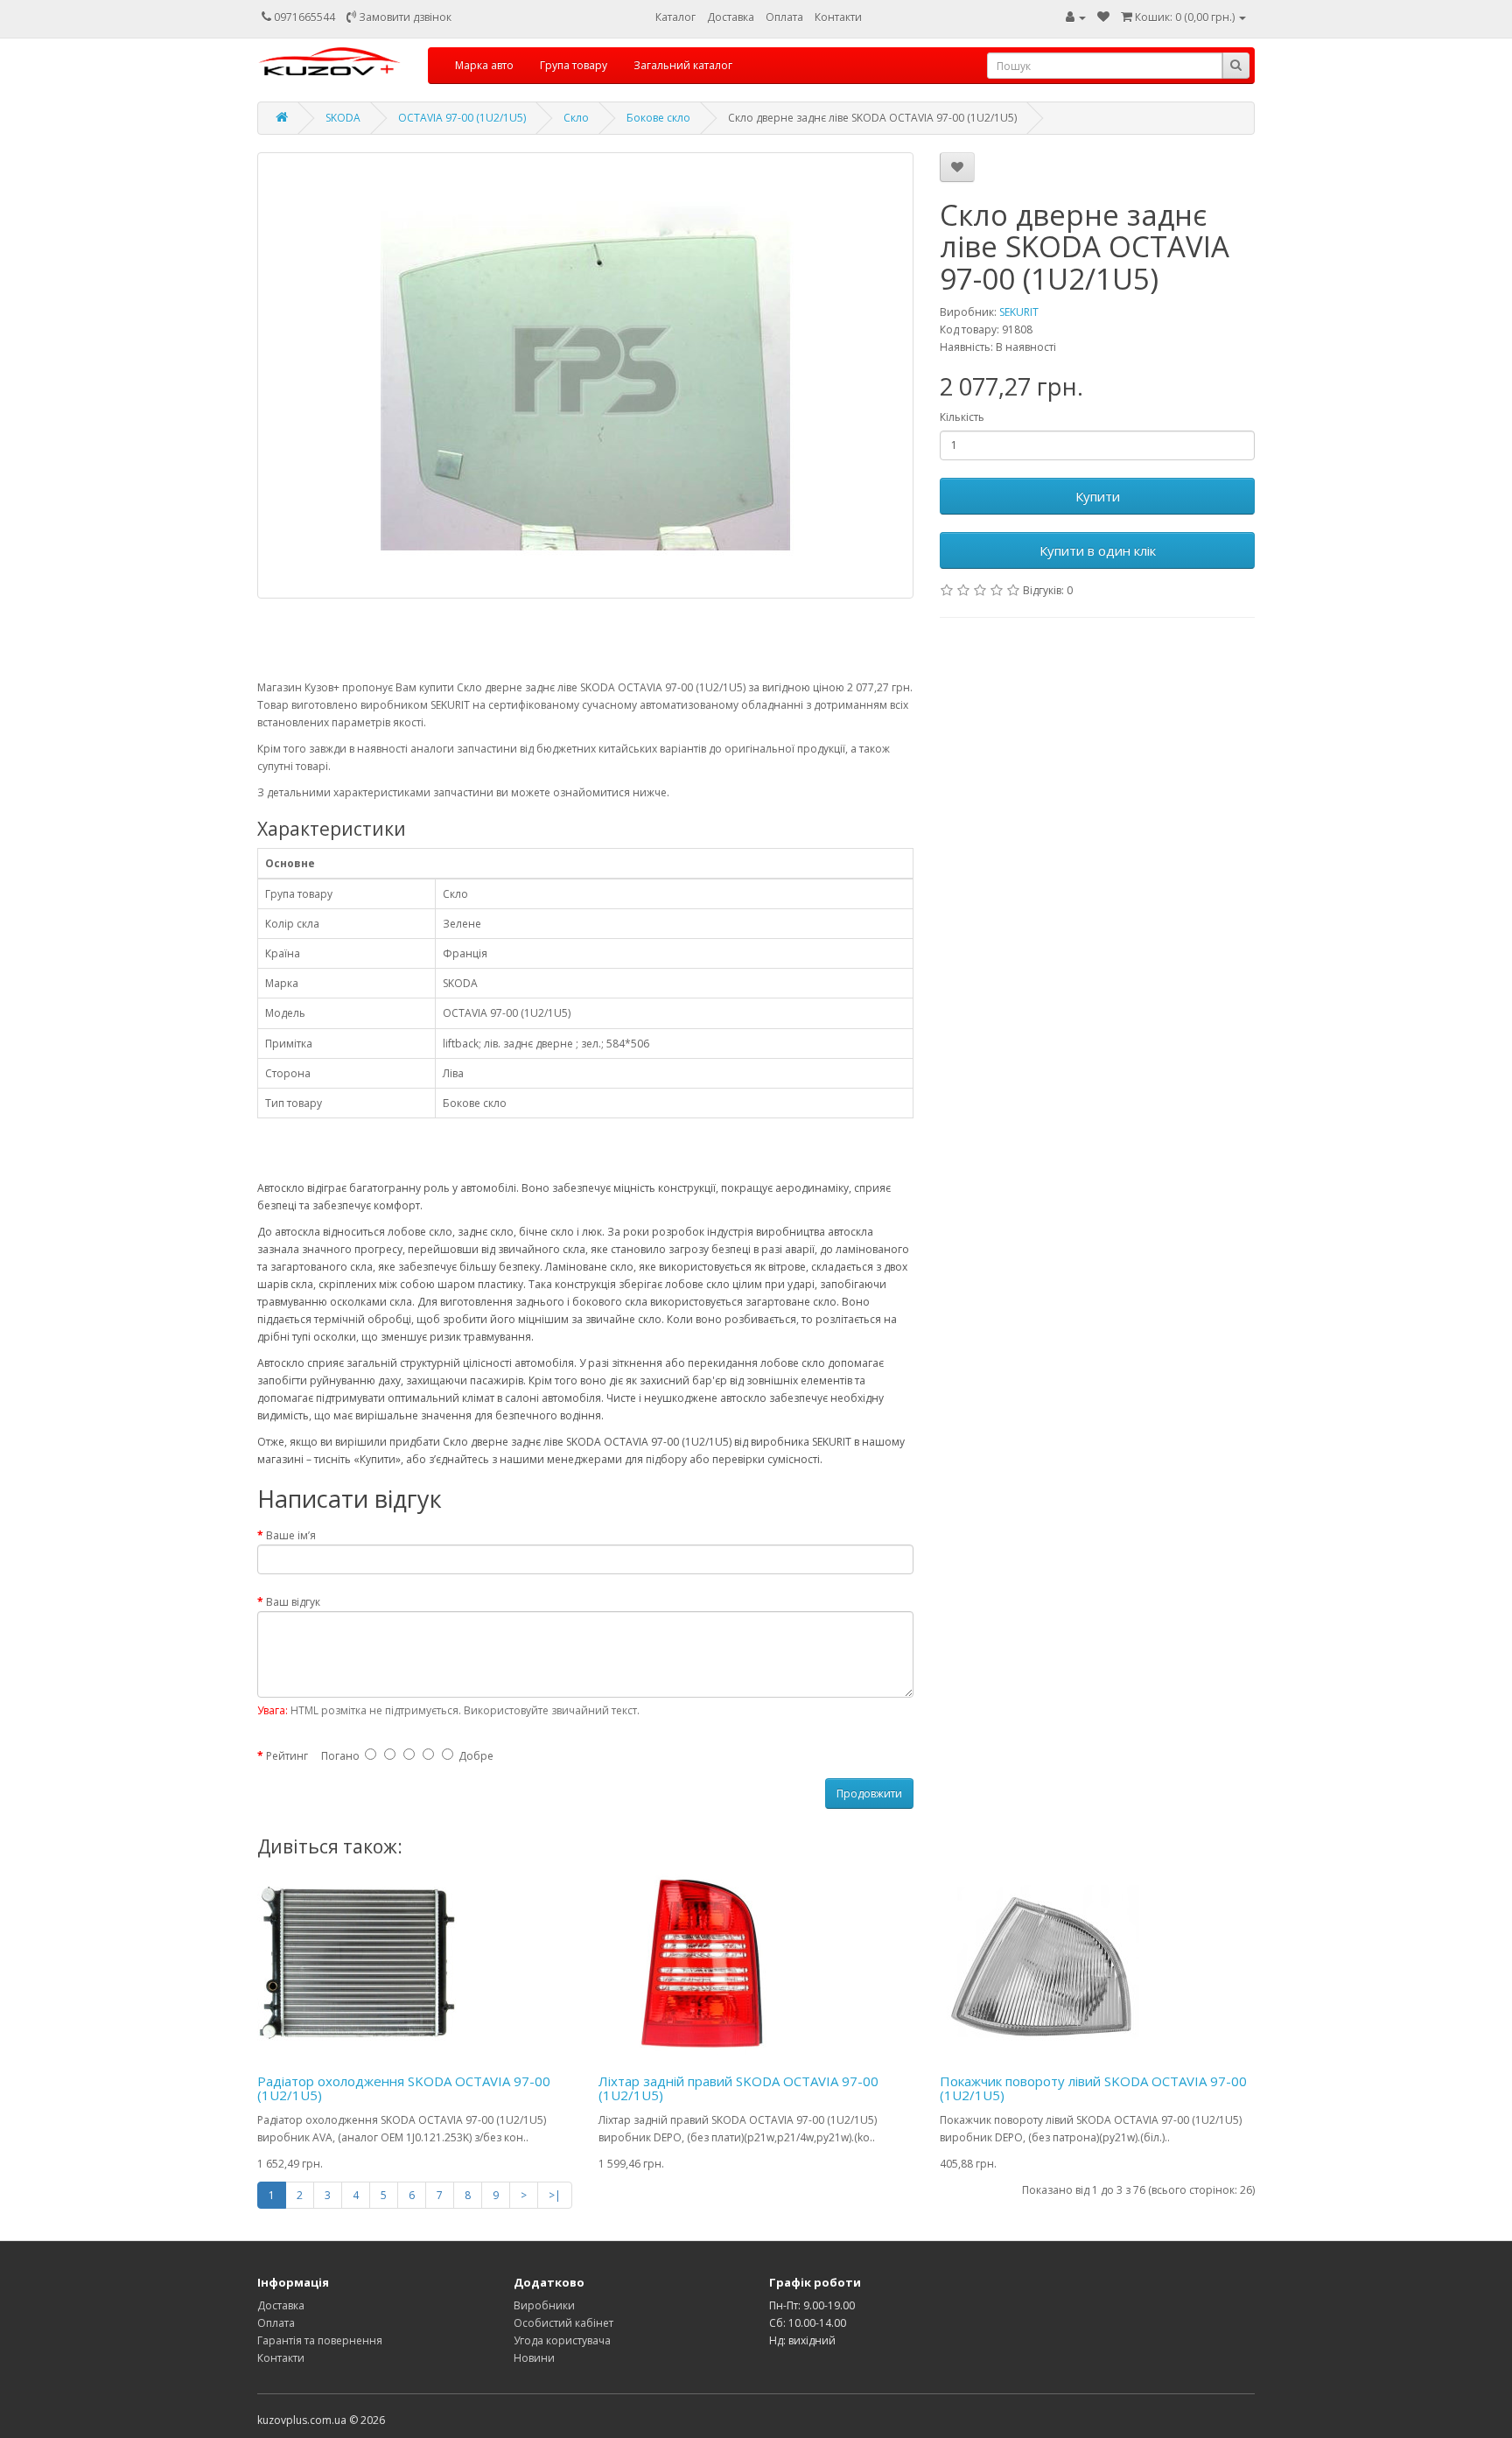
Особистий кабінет (563, 2323)
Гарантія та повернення (320, 2340)
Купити (1098, 496)
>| (555, 2195)
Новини (534, 2358)
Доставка (731, 17)
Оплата (784, 17)
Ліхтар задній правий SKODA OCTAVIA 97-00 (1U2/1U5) (738, 2088)
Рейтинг (287, 1756)
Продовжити (869, 1793)
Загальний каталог (683, 65)
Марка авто (484, 65)
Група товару (574, 65)
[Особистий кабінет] (1076, 17)
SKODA (343, 118)
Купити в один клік (1098, 550)
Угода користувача (562, 2340)
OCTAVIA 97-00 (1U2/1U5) (462, 118)
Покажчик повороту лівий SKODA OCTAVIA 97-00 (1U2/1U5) (1093, 2088)
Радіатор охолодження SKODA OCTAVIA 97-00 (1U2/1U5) (404, 2088)
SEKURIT (1019, 312)
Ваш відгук (293, 1602)
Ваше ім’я (291, 1535)
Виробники (544, 2305)
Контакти (838, 17)
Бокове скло (658, 118)
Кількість (962, 417)
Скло (576, 118)
